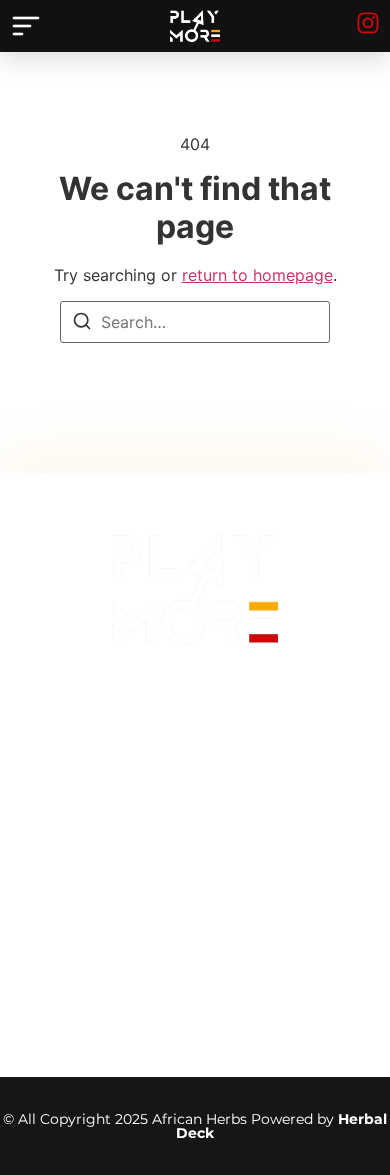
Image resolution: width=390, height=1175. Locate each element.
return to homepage (257, 275)
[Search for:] (195, 322)
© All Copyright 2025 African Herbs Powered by (195, 1126)
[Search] (82, 324)
